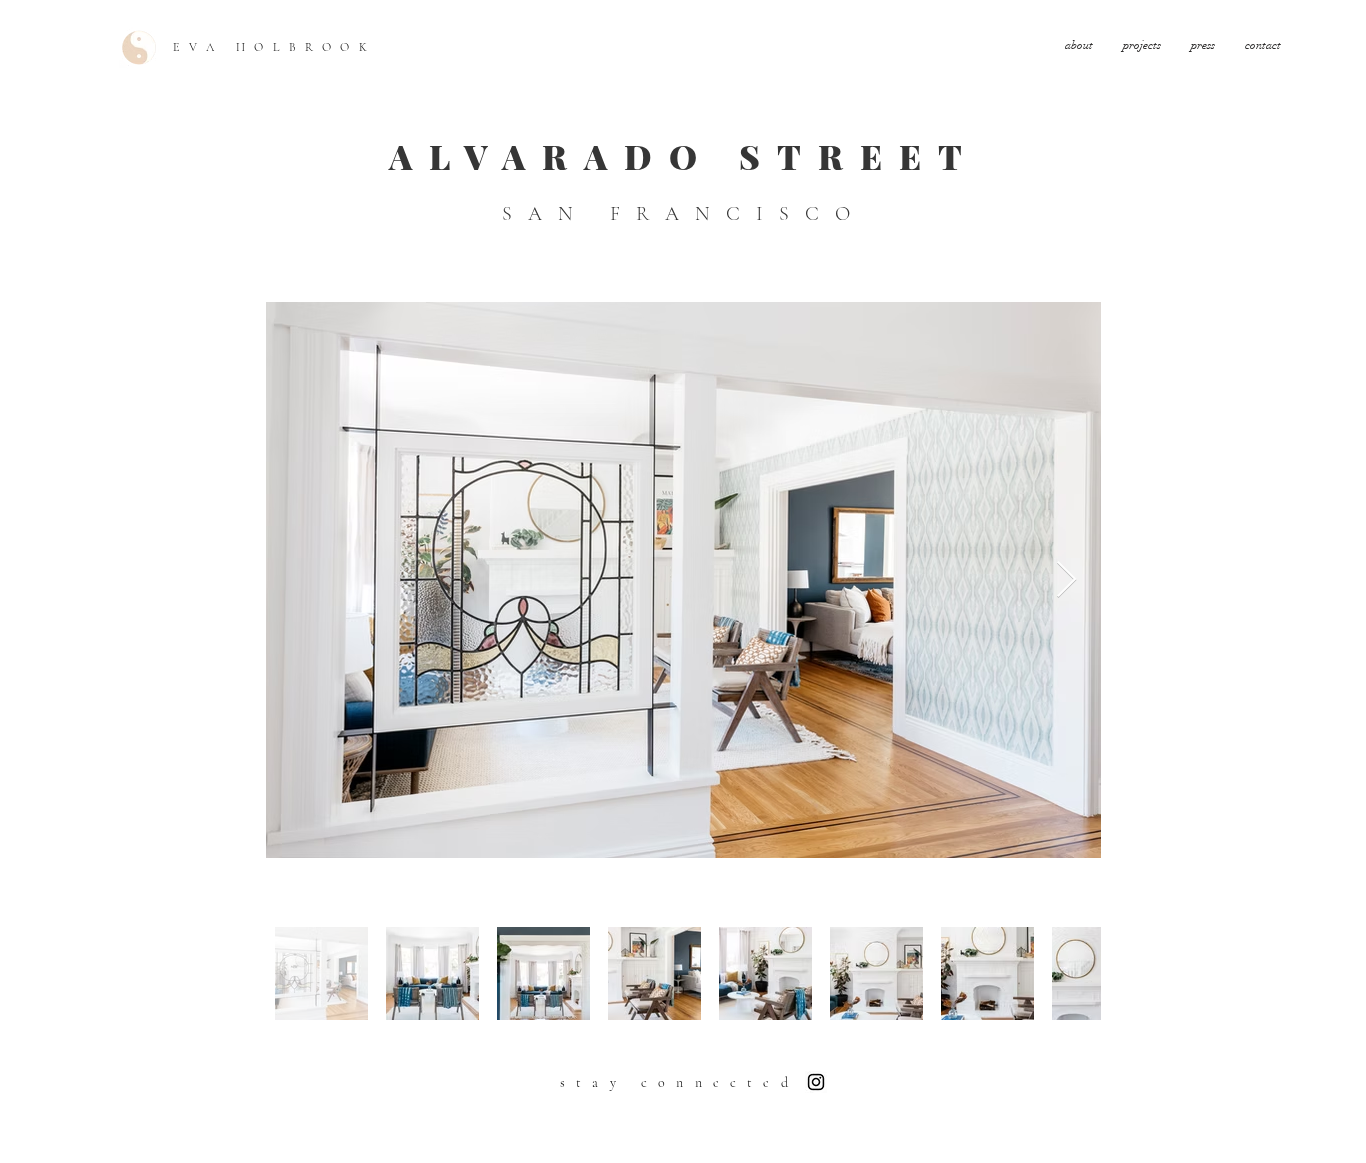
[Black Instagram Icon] (816, 1082)
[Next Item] (1066, 580)
